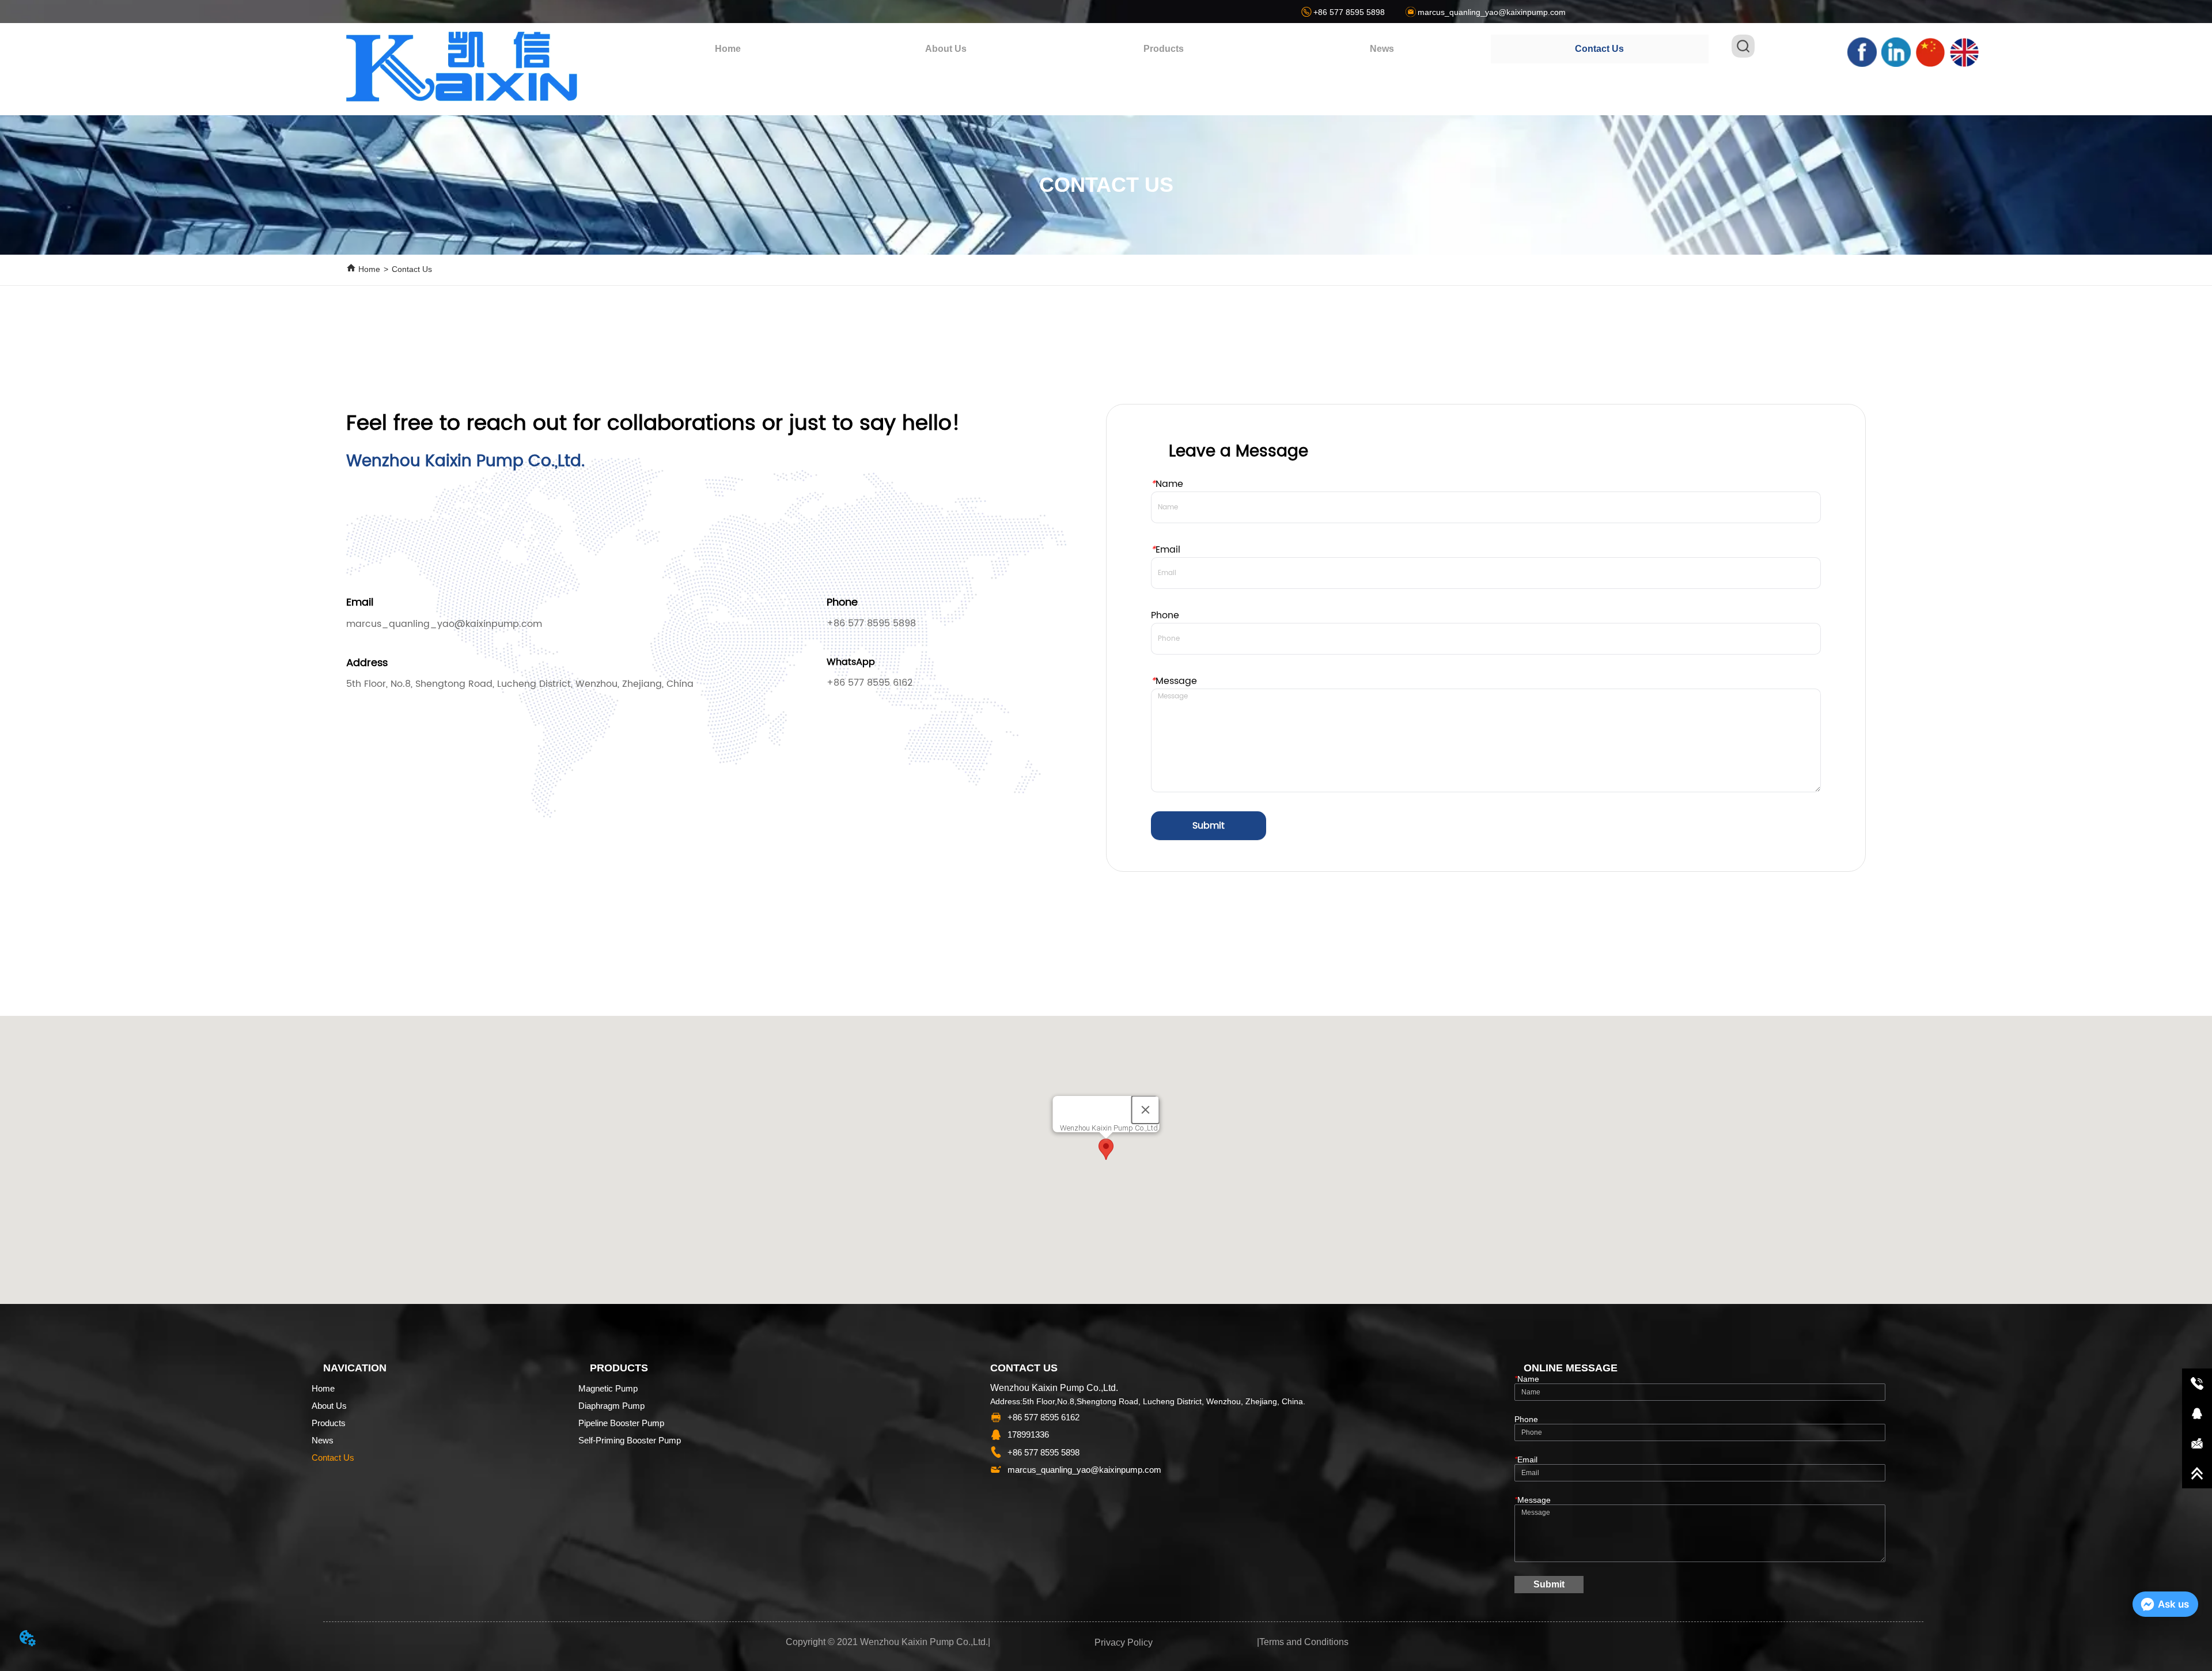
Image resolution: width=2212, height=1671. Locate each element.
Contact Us (412, 269)
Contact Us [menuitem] (1599, 49)
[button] (1164, 49)
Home (369, 269)
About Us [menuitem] (946, 49)
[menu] (1164, 49)
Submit (1209, 826)
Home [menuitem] (728, 49)
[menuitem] (1164, 49)
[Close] (1146, 1110)
